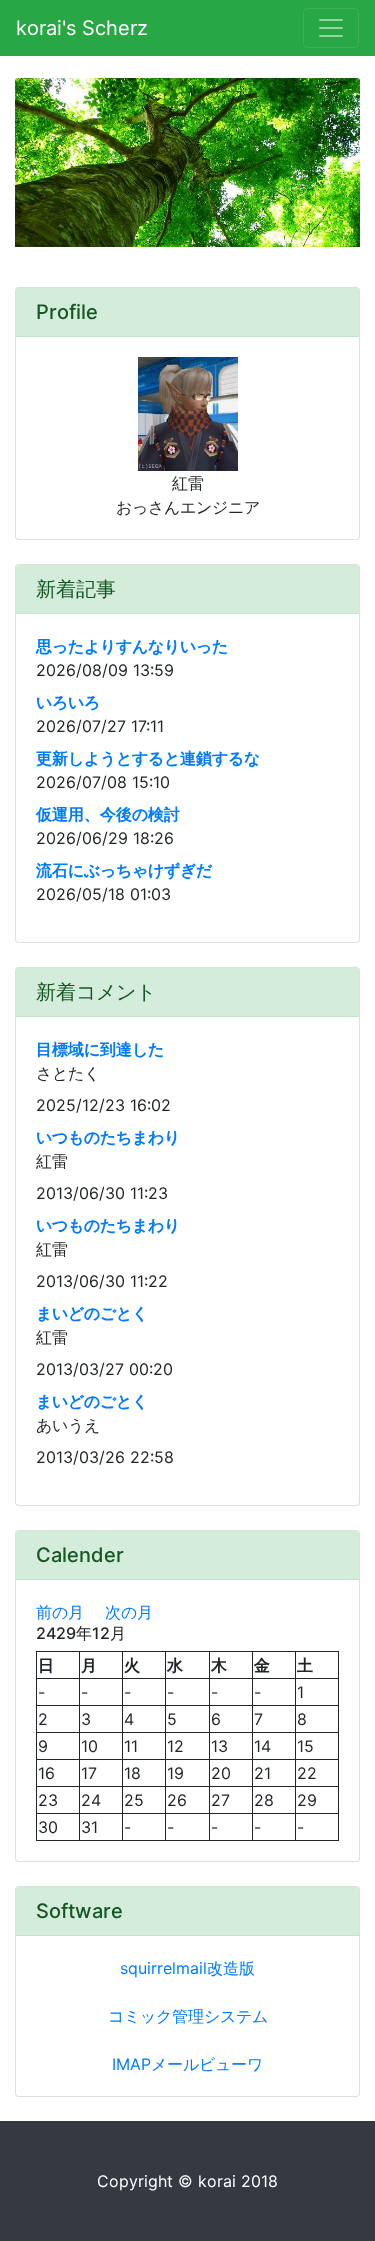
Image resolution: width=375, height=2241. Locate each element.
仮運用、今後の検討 (108, 814)
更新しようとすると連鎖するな (148, 758)
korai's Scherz (82, 28)
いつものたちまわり (108, 1137)
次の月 (129, 1612)
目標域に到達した (100, 1049)
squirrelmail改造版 (187, 1968)
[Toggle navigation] (331, 28)
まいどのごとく (92, 1313)
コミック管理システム (188, 2016)
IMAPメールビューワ (187, 2064)
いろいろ (68, 702)
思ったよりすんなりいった (132, 646)
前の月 (60, 1612)
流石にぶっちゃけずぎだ (124, 870)
